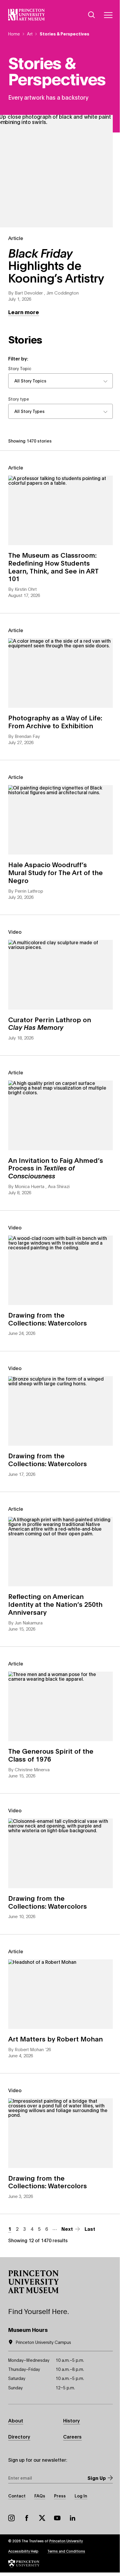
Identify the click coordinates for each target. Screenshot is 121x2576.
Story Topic (20, 369)
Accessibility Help (23, 2551)
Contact (17, 2496)
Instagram (11, 2518)
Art (30, 34)
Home (14, 34)
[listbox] (60, 381)
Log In (81, 2496)
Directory (19, 2436)
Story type (19, 399)
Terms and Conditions (66, 2551)
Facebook (27, 2518)
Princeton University (66, 2541)
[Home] (27, 15)
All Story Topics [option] (30, 381)
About (16, 2420)
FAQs (40, 2496)
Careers (72, 2436)
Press (60, 2496)
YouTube (57, 2518)
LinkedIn (73, 2518)
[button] (33, 2282)
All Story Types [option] (30, 411)
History (72, 2420)
